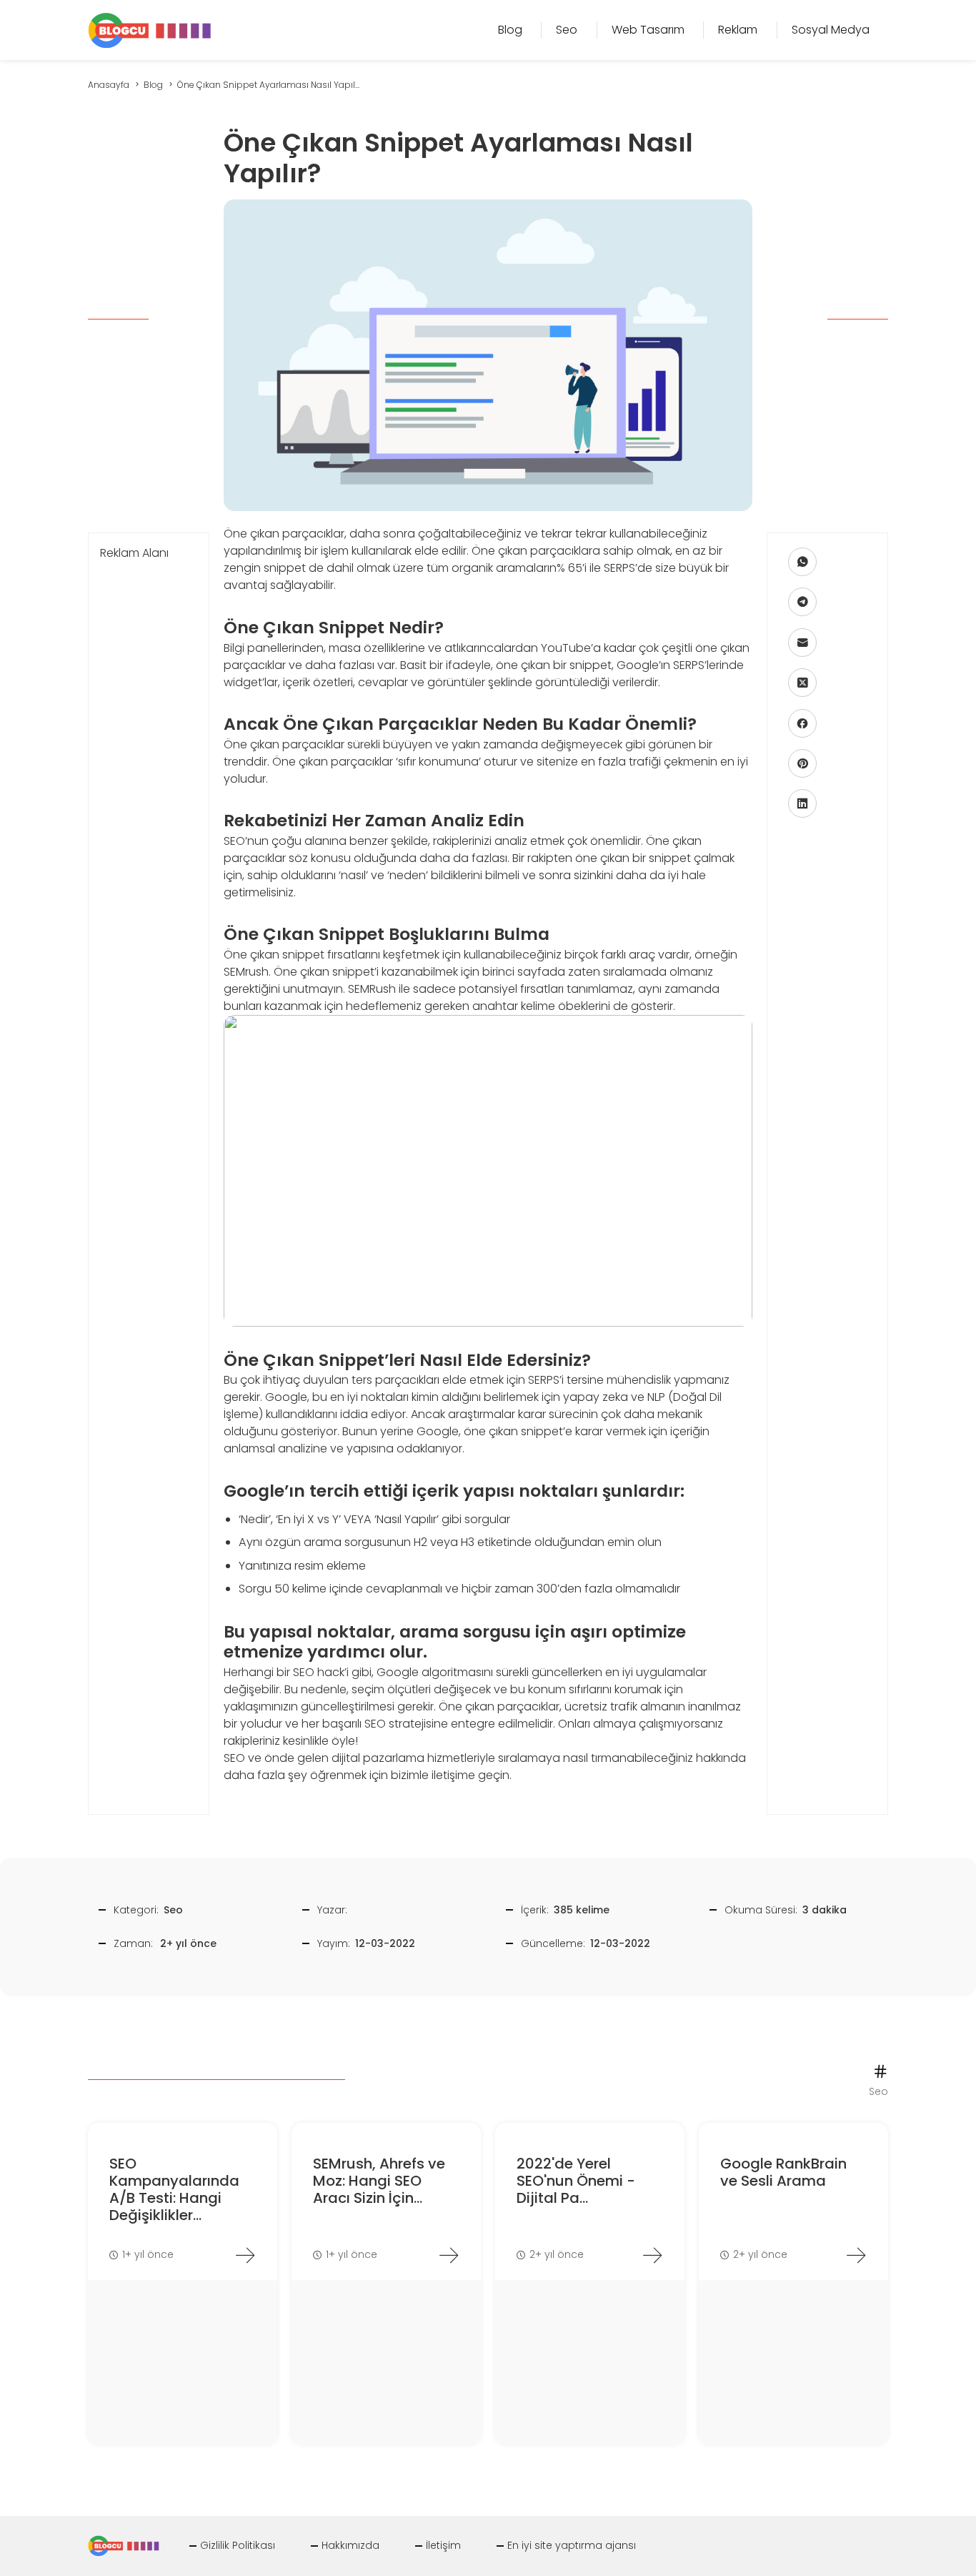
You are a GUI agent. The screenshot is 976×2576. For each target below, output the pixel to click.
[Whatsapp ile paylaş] (802, 562)
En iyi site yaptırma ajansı (572, 2545)
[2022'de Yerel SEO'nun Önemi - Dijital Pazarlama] (652, 2255)
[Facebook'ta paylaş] (802, 723)
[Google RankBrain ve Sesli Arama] (856, 2255)
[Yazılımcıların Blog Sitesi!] (150, 29)
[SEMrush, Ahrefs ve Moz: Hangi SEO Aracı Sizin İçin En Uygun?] (449, 2255)
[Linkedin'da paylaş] (802, 803)
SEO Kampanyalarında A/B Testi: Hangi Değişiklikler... (174, 2189)
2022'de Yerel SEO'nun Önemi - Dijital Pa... (576, 2181)
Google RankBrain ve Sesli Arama (783, 2172)
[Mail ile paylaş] (802, 643)
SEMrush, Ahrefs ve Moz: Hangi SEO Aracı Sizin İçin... (379, 2181)
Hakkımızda (350, 2545)
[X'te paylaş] (802, 683)
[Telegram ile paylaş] (802, 602)
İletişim (443, 2545)
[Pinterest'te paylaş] (802, 763)
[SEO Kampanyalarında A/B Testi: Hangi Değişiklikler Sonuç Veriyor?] (245, 2255)
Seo (173, 1910)
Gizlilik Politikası (238, 2545)
